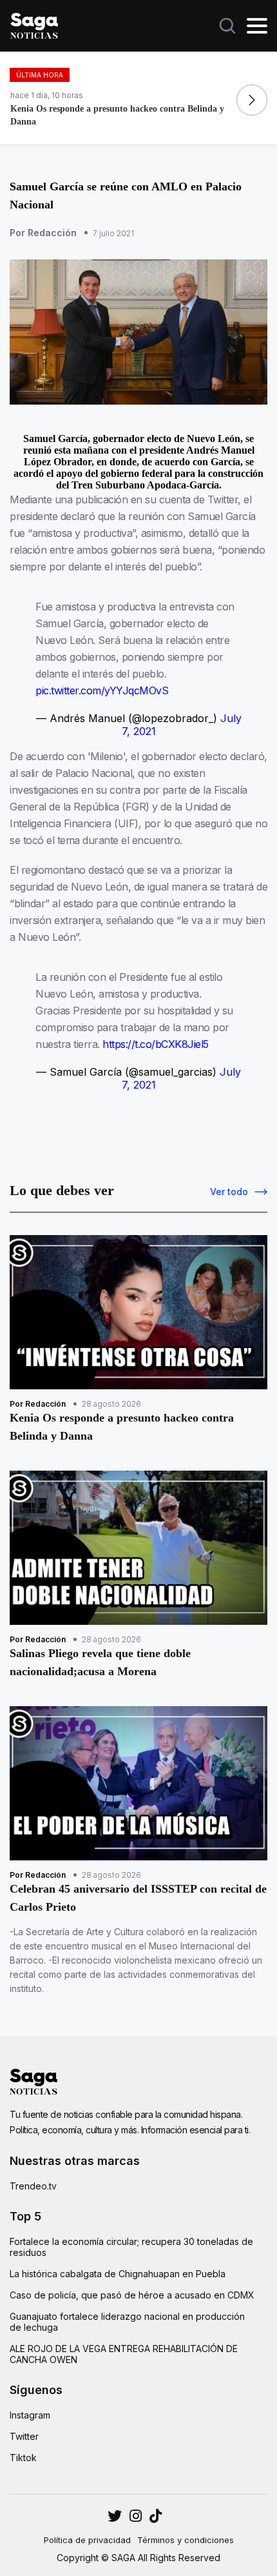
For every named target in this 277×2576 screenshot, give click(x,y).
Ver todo (229, 1192)
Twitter (24, 2436)
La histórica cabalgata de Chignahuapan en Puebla (118, 2274)
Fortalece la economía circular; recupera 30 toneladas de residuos (131, 2247)
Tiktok (23, 2458)
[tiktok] (156, 2516)
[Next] (252, 100)
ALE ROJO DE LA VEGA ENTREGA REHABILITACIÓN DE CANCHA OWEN (124, 2354)
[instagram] (115, 2516)
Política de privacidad (87, 2540)
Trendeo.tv (33, 2186)
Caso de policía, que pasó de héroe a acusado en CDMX (132, 2295)
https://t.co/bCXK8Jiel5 (156, 1044)
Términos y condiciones (186, 2540)
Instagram (30, 2415)
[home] (34, 25)
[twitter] (136, 2516)
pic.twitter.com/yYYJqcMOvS (102, 690)
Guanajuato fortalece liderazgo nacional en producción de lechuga (127, 2322)
